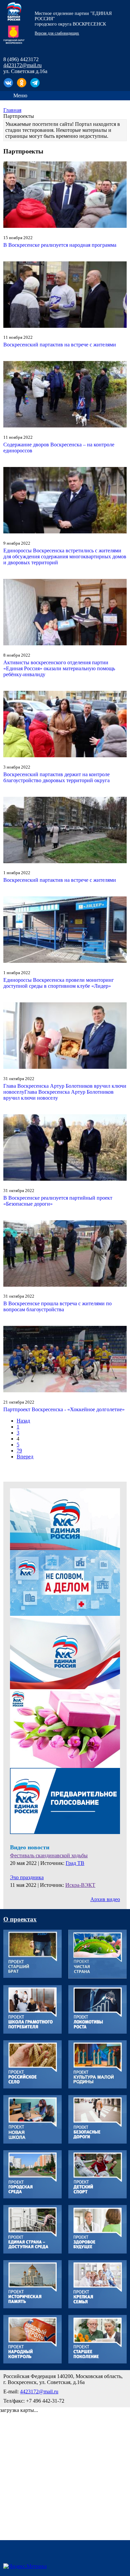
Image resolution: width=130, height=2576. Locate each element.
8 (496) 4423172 (21, 59)
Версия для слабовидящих (57, 33)
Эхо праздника (27, 1877)
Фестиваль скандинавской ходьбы (49, 1855)
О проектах (20, 1919)
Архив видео (105, 1899)
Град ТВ (75, 1863)
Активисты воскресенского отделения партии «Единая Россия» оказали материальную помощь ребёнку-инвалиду (59, 668)
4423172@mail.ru (22, 65)
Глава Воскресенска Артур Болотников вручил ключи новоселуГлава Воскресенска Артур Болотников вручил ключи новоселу (65, 1092)
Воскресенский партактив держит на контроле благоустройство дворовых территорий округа (56, 777)
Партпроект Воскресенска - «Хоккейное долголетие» (64, 1409)
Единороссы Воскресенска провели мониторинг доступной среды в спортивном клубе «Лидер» (59, 983)
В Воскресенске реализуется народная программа (60, 245)
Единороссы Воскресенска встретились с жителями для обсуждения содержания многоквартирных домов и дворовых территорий (65, 556)
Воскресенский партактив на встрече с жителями (60, 345)
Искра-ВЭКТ (80, 1885)
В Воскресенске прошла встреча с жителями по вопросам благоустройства (57, 1306)
